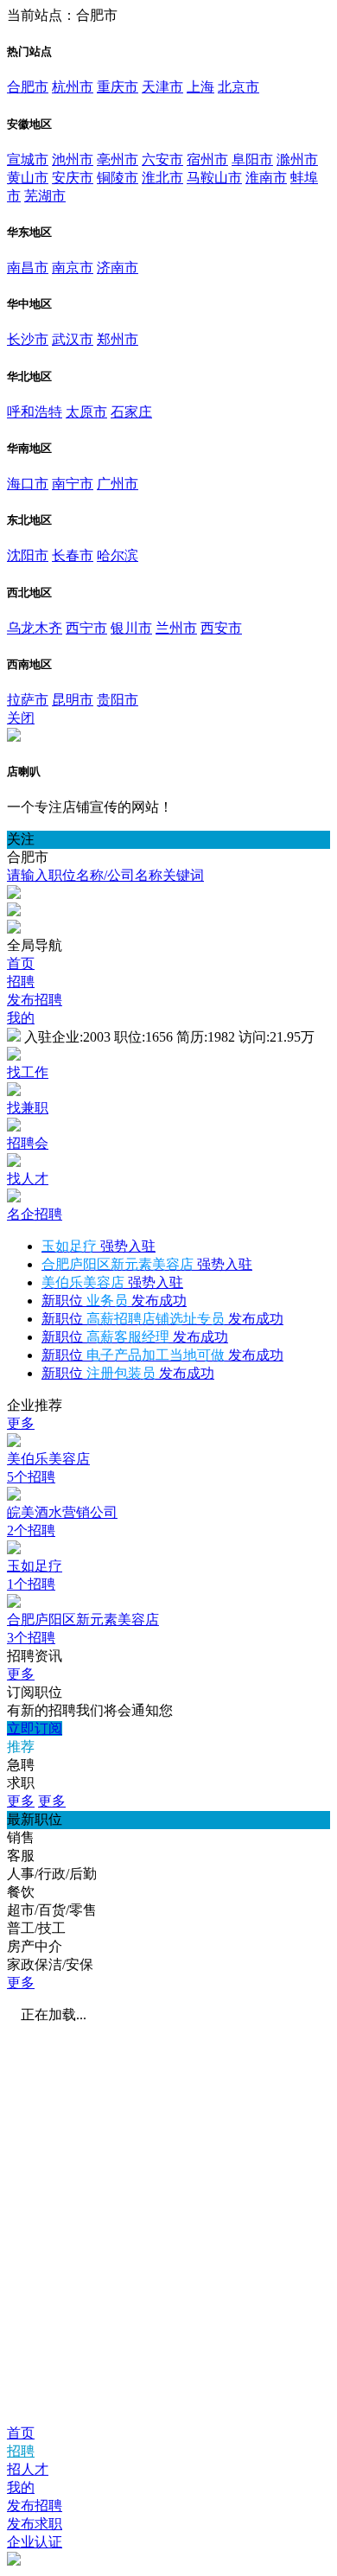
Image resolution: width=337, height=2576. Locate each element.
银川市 (131, 628)
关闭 (21, 718)
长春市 (73, 555)
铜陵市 (118, 178)
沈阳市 (28, 555)
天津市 (162, 87)
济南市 (118, 268)
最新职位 (35, 1819)
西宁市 (86, 628)
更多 (21, 1423)
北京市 (238, 87)
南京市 (73, 268)
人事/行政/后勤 (52, 1874)
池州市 (73, 159)
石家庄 (131, 412)
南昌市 (28, 268)
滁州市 (297, 159)
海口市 (28, 484)
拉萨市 (28, 700)
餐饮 (21, 1892)
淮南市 (266, 178)
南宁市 (73, 484)
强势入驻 (99, 1246)
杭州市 (73, 87)
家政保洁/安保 (50, 1964)
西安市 (221, 628)
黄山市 (28, 178)
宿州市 (207, 159)
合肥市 (28, 87)
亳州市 (118, 159)
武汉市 (73, 339)
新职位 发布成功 (114, 1301)
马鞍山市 (214, 178)
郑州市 (118, 339)
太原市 (86, 412)
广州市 (118, 484)
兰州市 (176, 628)
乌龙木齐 (35, 628)
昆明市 (73, 700)
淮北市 (162, 178)
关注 (21, 839)
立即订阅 (35, 1728)
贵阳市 (118, 700)
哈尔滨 (118, 555)
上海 (200, 87)
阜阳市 (252, 159)
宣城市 (28, 159)
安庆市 (73, 178)
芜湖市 (45, 196)
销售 (21, 1837)
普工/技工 (36, 1928)
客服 (21, 1855)
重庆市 (118, 87)
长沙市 (28, 339)
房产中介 (35, 1946)
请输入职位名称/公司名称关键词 (105, 875)
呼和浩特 (35, 412)
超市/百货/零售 (52, 1910)
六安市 (162, 159)
